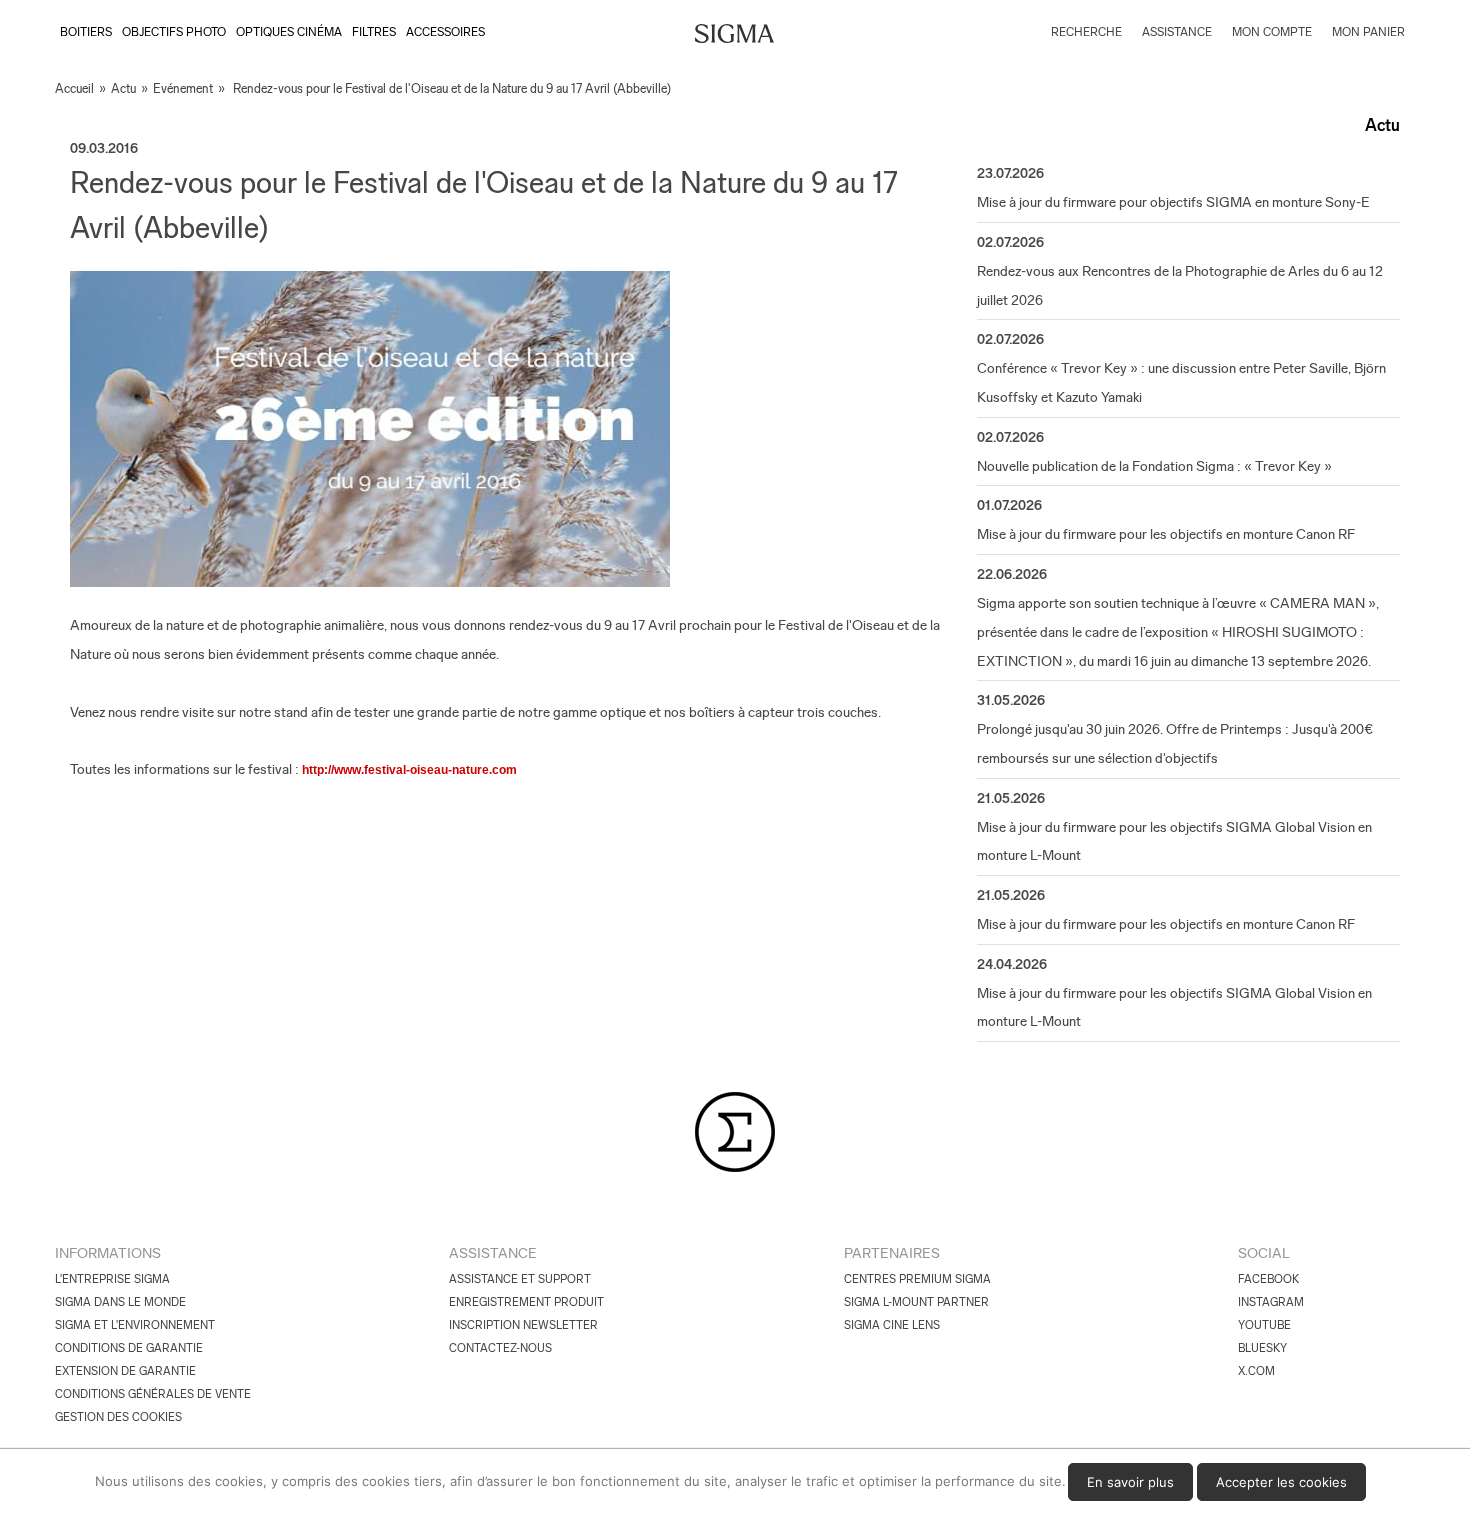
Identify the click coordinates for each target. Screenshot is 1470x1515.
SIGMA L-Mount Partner (916, 1302)
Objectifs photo (174, 32)
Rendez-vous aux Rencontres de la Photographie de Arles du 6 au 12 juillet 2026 (1180, 285)
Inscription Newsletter (523, 1325)
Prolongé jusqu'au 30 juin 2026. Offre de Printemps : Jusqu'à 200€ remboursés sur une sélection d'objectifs (1175, 743)
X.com (1256, 1371)
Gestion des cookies (118, 1417)
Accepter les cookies (1281, 1482)
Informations (108, 1253)
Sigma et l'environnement (135, 1325)
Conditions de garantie (129, 1348)
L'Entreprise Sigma (112, 1279)
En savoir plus (1130, 1482)
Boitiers (86, 32)
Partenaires (892, 1253)
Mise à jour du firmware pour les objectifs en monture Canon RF (1166, 534)
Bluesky (1262, 1348)
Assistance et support (520, 1279)
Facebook (1268, 1279)
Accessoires (445, 32)
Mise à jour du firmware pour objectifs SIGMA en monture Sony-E (1173, 202)
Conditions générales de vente (153, 1394)
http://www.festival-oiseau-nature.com (409, 770)
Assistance (493, 1253)
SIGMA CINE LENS (892, 1325)
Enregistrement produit (526, 1302)
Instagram (1271, 1302)
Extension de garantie (125, 1371)
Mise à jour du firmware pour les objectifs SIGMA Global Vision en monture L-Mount (1174, 841)
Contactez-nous (500, 1348)
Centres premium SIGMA (917, 1279)
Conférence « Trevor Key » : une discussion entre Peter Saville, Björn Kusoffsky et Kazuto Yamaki (1181, 382)
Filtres (374, 32)
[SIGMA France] (735, 36)
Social (1264, 1253)
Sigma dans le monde (120, 1302)
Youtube (1264, 1325)
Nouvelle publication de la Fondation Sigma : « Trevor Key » (1154, 466)
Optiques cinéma (289, 32)
